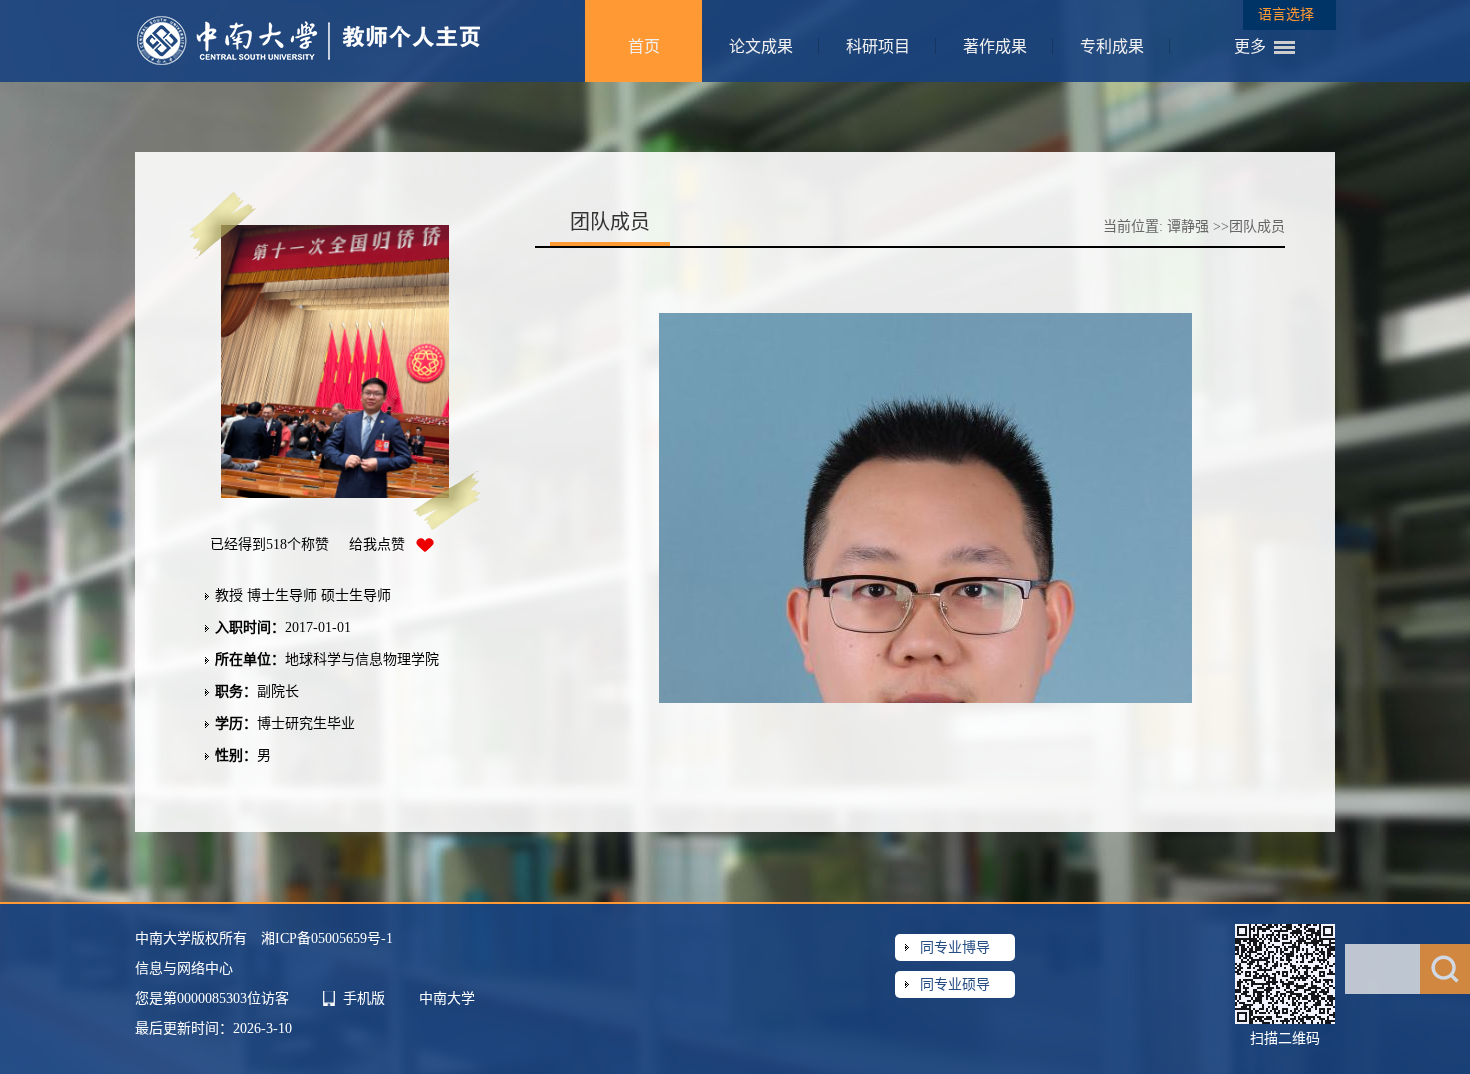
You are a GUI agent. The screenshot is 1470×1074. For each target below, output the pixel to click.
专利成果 (1112, 46)
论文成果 (761, 46)
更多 (1250, 46)
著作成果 (995, 46)
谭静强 (1188, 226)
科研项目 (878, 46)
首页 (644, 46)
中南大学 (447, 998)
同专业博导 (955, 947)
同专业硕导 (955, 984)
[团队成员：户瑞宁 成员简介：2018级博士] (930, 488)
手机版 (364, 998)
